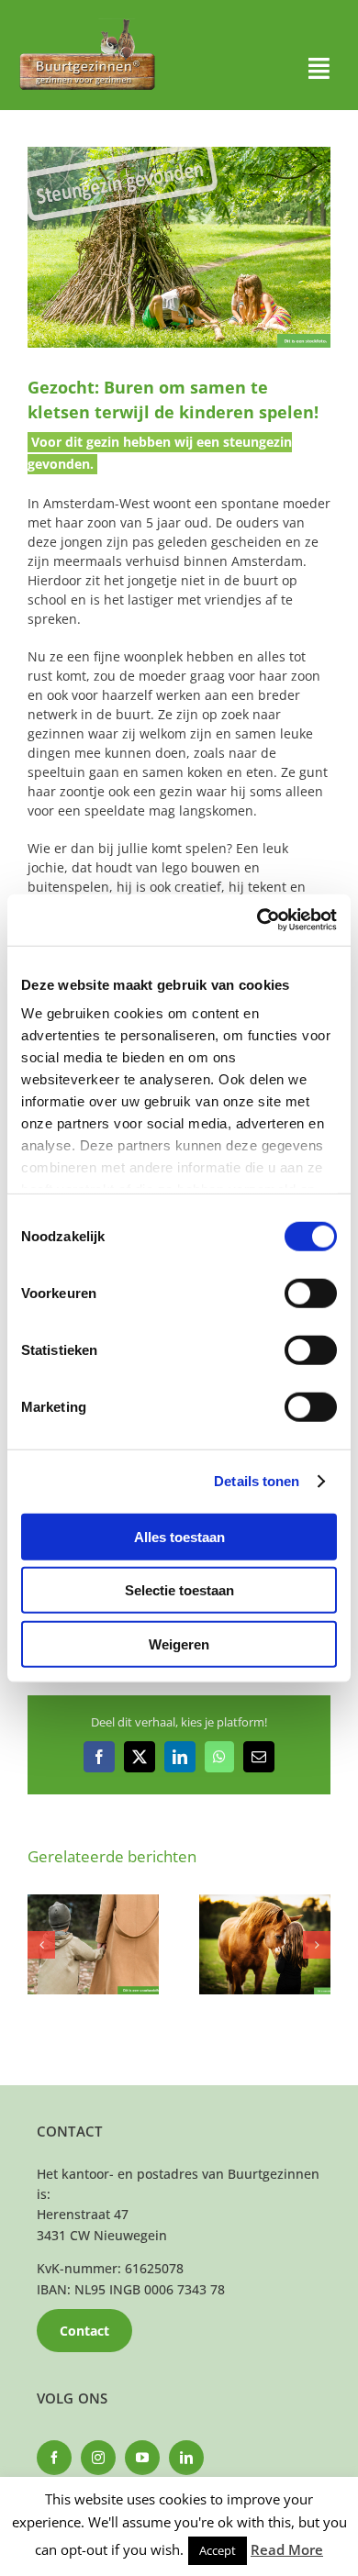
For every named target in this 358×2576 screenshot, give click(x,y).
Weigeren (179, 1643)
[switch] (311, 1293)
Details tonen (257, 1481)
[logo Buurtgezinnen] (87, 24)
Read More (287, 2549)
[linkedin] (186, 2458)
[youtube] (142, 2458)
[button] (41, 1945)
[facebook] (54, 2458)
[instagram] (98, 2458)
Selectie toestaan (179, 1590)
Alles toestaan (179, 1536)
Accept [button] (218, 2550)
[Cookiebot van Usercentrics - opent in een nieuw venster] (257, 920)
